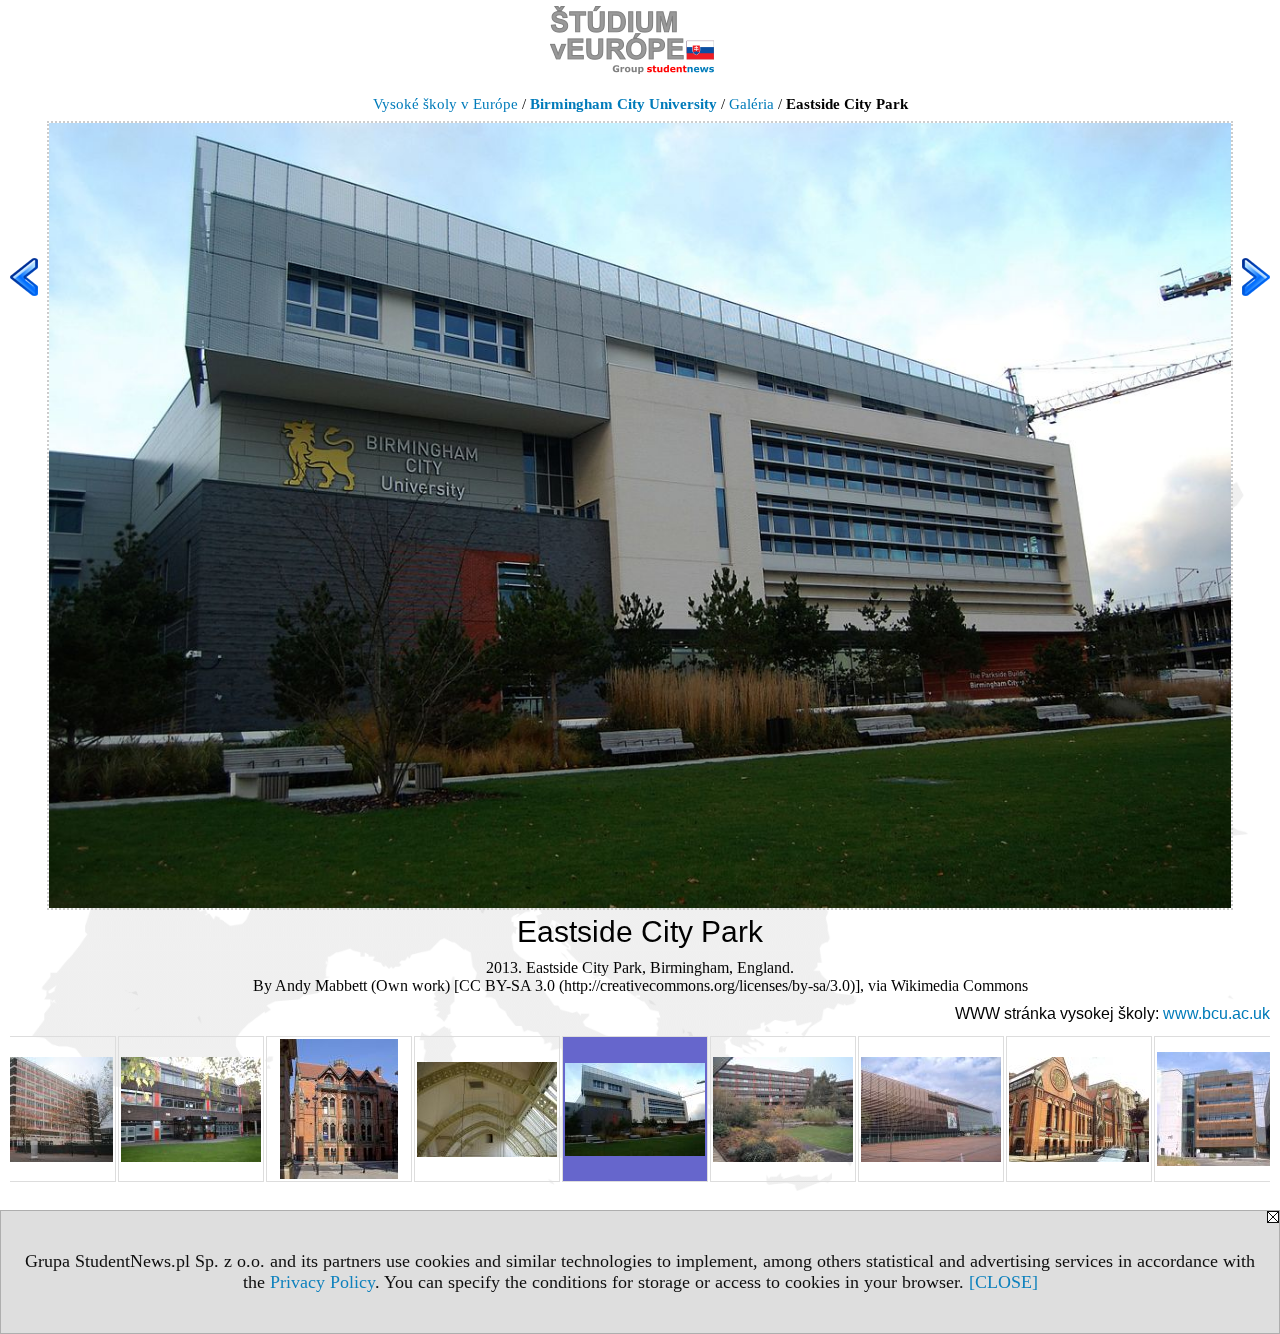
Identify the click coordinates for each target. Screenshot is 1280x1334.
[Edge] (783, 1109)
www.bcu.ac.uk (1216, 1013)
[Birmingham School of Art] (339, 1109)
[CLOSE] (1003, 1282)
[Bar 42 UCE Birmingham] (191, 1109)
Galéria (751, 104)
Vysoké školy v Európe (445, 104)
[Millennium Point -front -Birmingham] (931, 1109)
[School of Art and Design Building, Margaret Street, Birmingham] (1079, 1109)
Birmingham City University (623, 104)
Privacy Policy (322, 1282)
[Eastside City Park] (635, 1109)
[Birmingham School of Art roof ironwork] (487, 1109)
